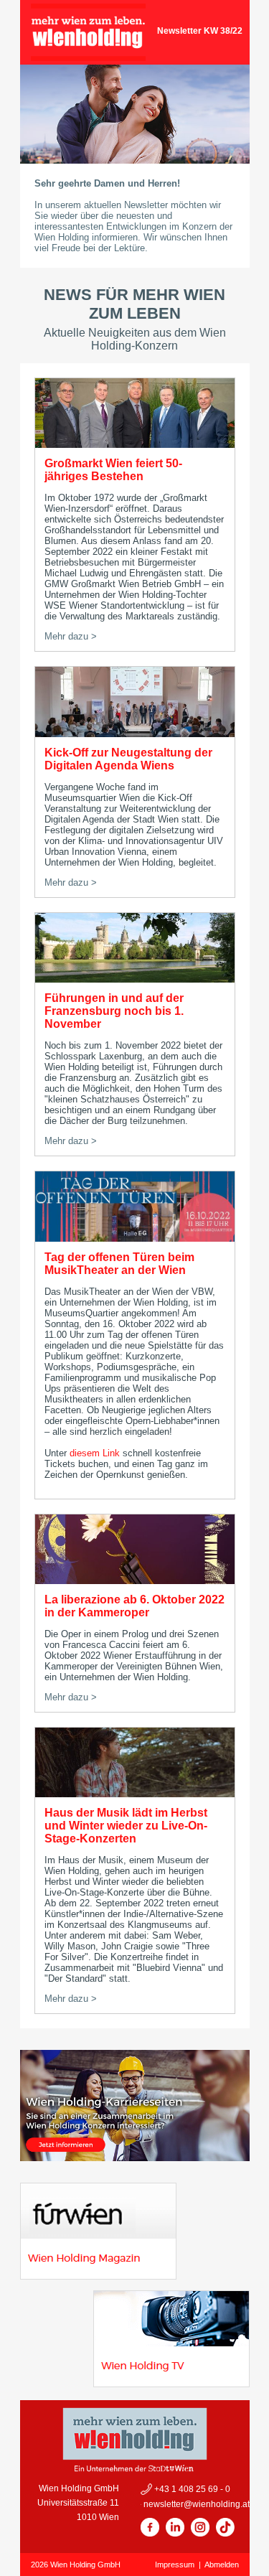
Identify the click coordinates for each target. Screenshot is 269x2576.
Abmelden (222, 2565)
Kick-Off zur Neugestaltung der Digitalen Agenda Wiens (128, 759)
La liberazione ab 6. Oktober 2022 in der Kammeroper (134, 1606)
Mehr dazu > (71, 636)
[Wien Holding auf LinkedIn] (175, 2534)
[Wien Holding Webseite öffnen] (88, 57)
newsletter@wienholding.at (195, 2504)
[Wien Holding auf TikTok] (225, 2534)
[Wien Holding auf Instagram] (200, 2534)
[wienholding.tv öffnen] (171, 2383)
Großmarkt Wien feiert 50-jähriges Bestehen (113, 470)
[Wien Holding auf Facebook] (150, 2534)
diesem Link (95, 1453)
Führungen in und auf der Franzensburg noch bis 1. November (114, 1011)
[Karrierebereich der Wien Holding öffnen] (135, 2157)
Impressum (175, 2565)
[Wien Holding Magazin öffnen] (98, 2276)
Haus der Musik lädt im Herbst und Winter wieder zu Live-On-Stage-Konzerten (126, 1826)
